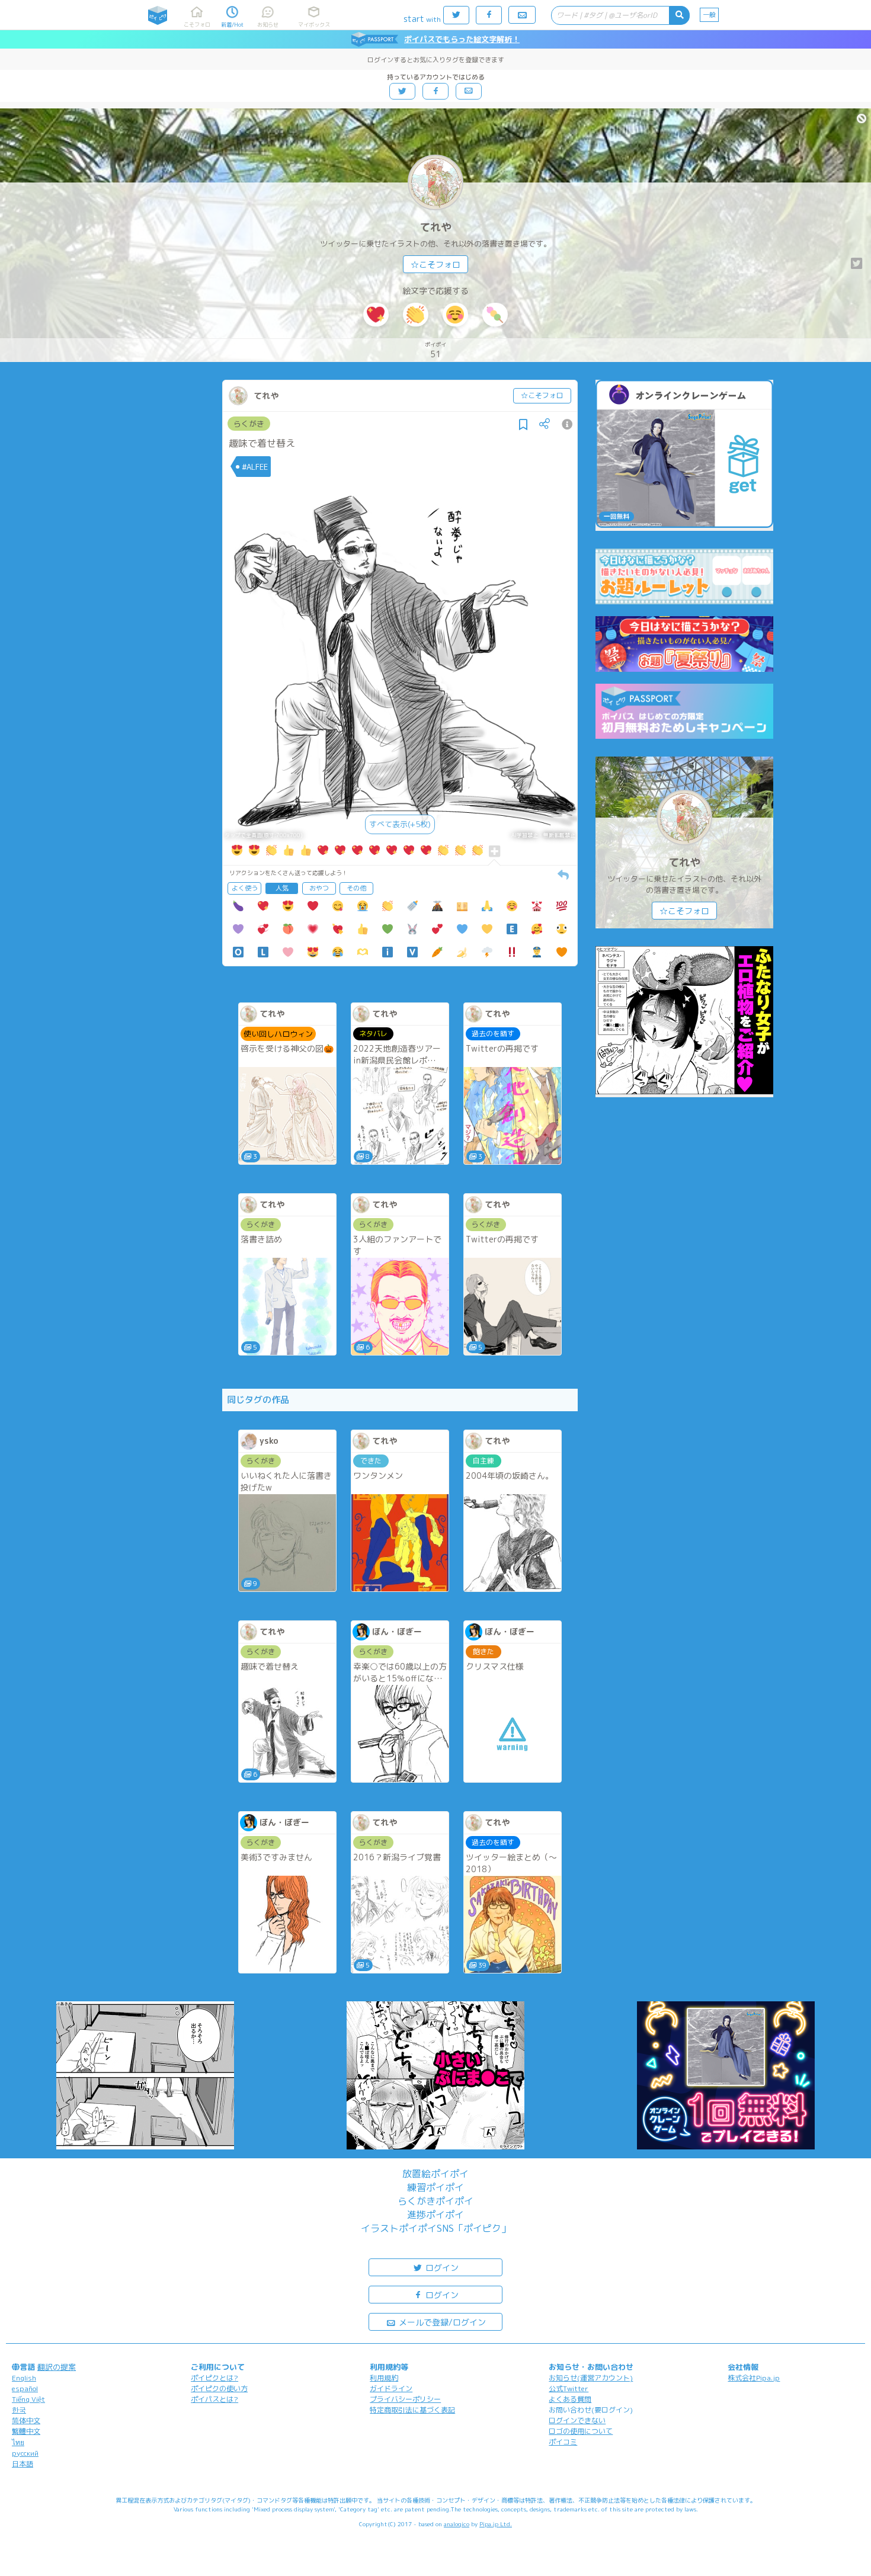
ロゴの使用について (581, 2431)
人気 (282, 888)
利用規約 (384, 2378)
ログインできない (577, 2420)
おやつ (319, 888)
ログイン (441, 2268)
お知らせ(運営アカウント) (591, 2378)
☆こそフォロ (435, 265)
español (25, 2388)
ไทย (18, 2442)
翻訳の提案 (57, 2367)
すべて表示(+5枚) (400, 824)
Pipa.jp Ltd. (496, 2524)
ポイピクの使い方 (219, 2388)
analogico (457, 2524)
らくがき (249, 424)
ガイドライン (391, 2388)
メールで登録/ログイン (441, 2322)
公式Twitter (569, 2388)
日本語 (23, 2464)
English (24, 2378)
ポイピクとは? (214, 2378)
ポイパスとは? (214, 2399)
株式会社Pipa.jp (754, 2378)
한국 (19, 2410)
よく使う (245, 888)
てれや (435, 227)
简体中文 (26, 2420)
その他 (356, 888)
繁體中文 (26, 2431)
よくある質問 (570, 2399)
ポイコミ (563, 2442)
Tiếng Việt (28, 2399)
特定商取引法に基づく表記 (412, 2410)
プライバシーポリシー (405, 2399)
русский (25, 2453)
